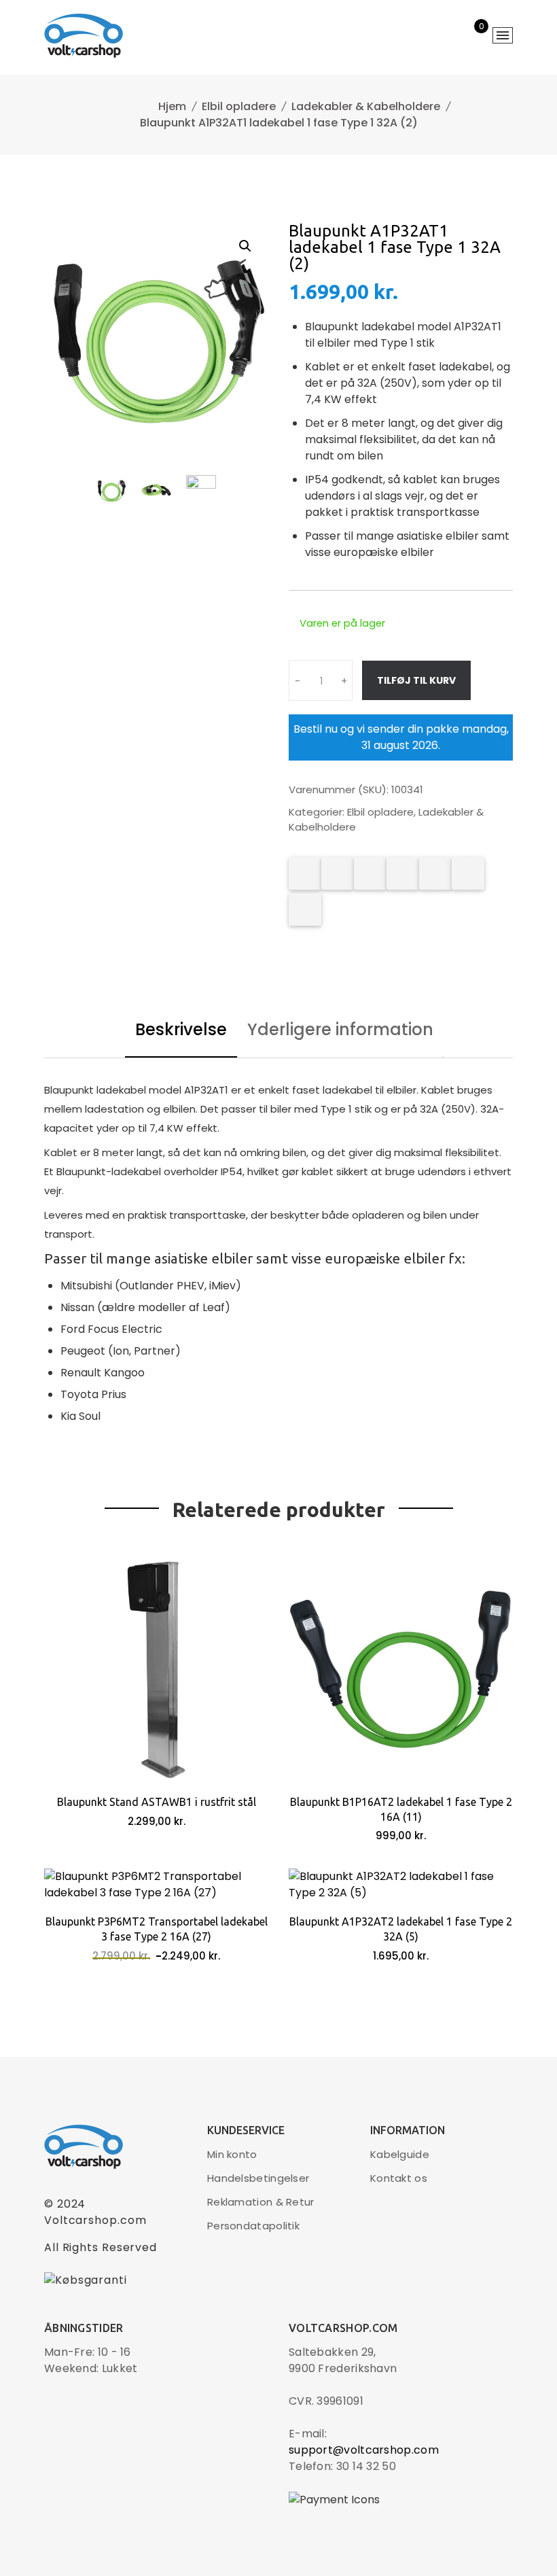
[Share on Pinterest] (370, 873)
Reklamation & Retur (261, 2202)
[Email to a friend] (305, 909)
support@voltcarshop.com (364, 2450)
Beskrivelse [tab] (181, 1029)
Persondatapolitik (253, 2226)
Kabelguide (400, 2154)
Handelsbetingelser (258, 2178)
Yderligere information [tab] (340, 1029)
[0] (472, 37)
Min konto (232, 2154)
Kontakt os (399, 2178)
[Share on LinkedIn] (403, 873)
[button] (245, 246)
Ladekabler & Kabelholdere (366, 106)
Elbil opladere (239, 106)
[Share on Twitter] (338, 873)
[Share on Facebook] (305, 873)
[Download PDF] (468, 873)
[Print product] (435, 873)
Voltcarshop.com (95, 2220)
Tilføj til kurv (416, 680)
